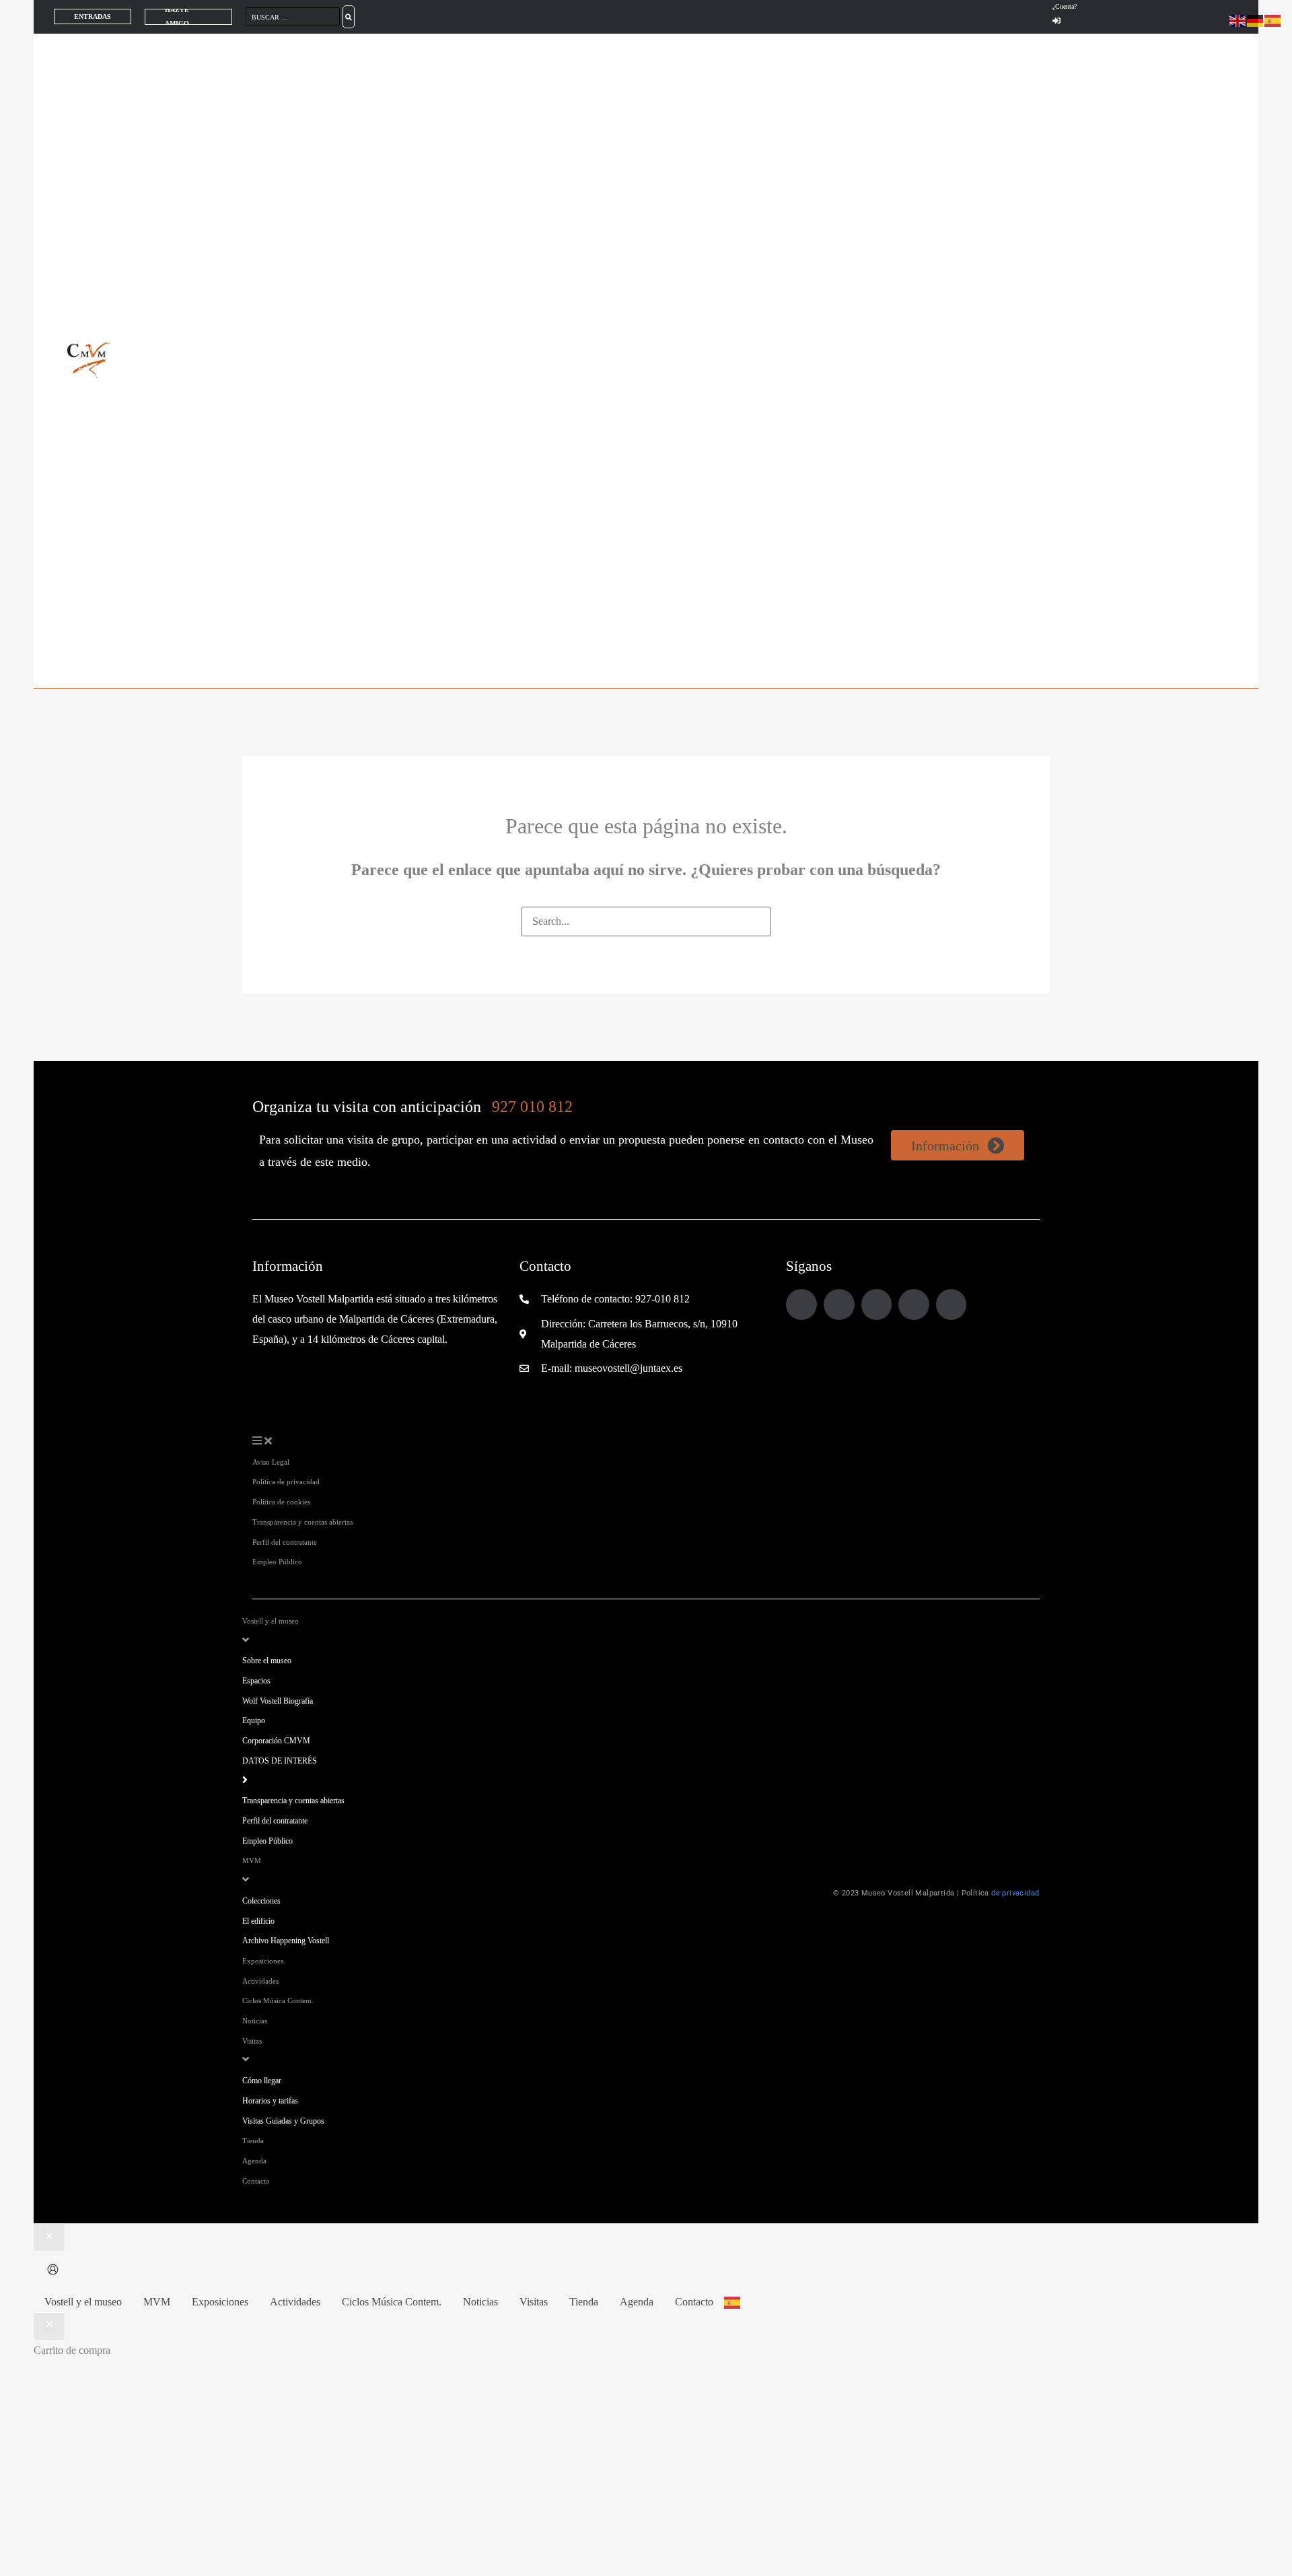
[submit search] (349, 17)
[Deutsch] (1256, 20)
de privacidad (1015, 1893)
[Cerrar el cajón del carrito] (49, 2326)
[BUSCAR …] (294, 16)
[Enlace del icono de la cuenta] (53, 2271)
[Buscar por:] (646, 921)
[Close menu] (49, 2237)
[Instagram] (839, 1304)
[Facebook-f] (801, 1304)
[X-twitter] (952, 1304)
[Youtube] (914, 1304)
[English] (1238, 20)
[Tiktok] (877, 1304)
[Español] (733, 2302)
